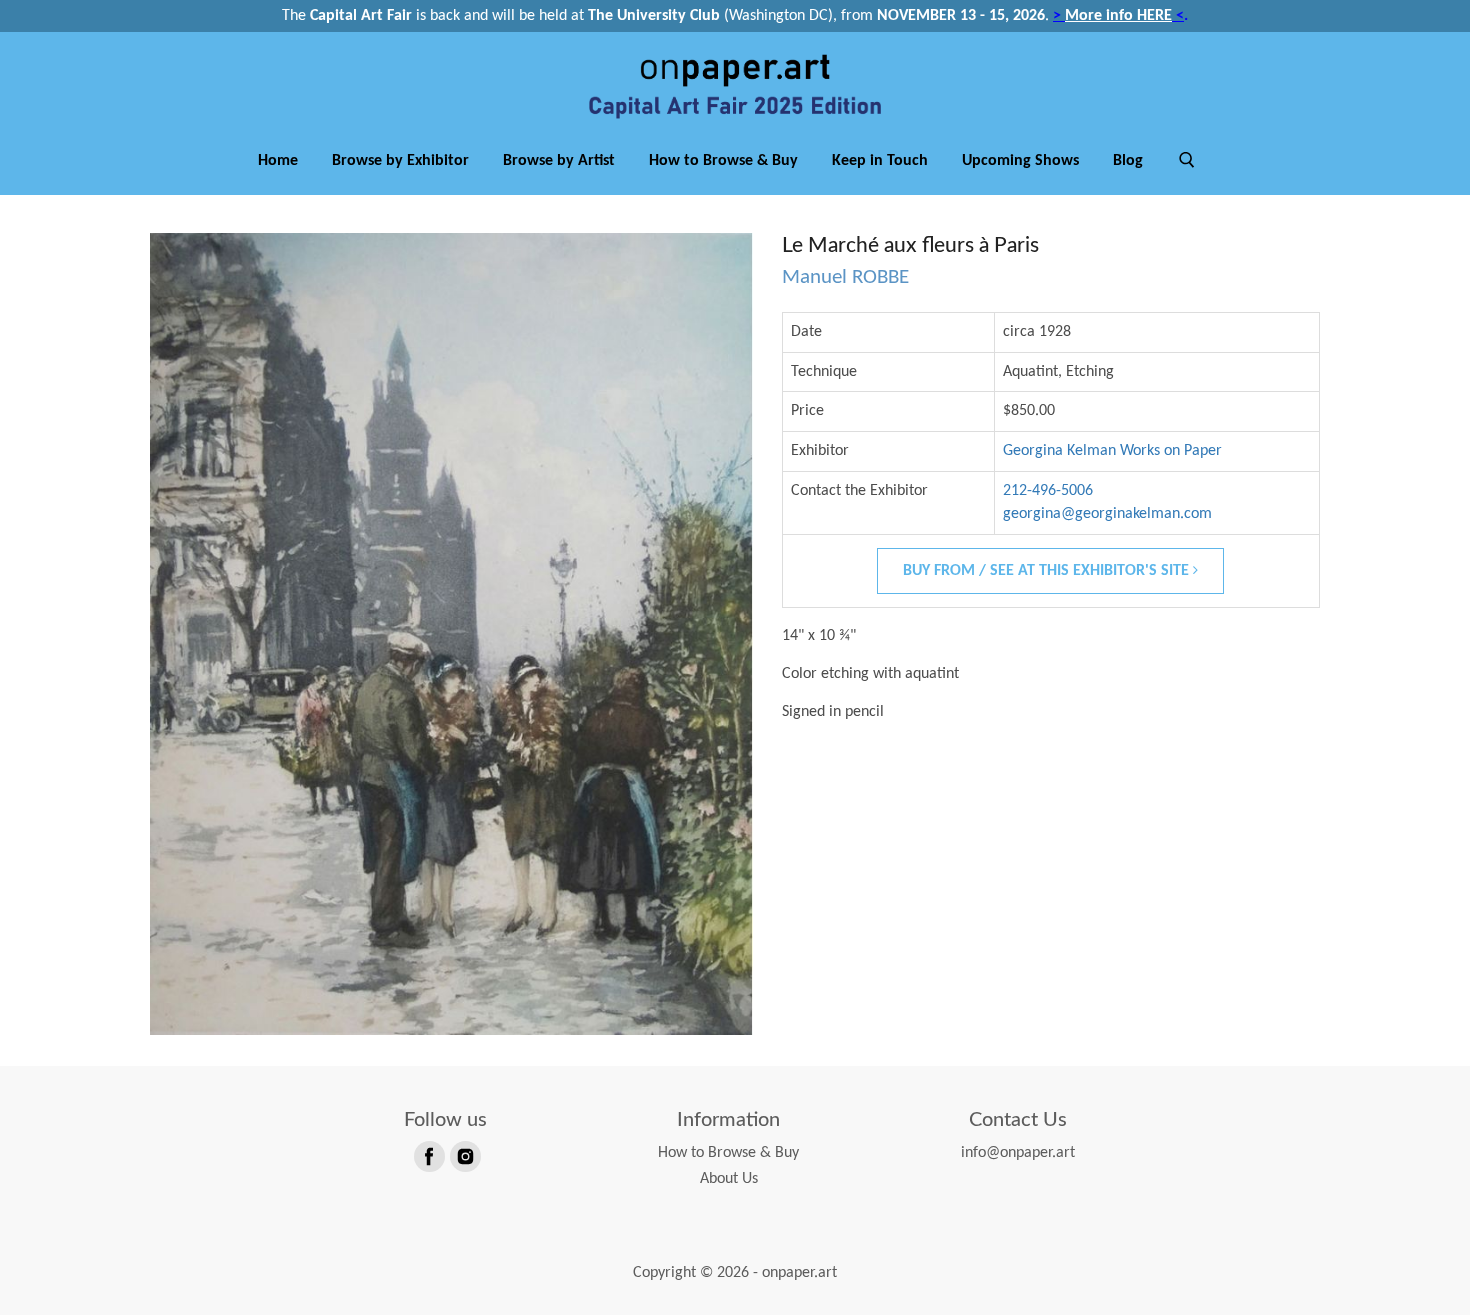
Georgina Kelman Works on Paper (1112, 451)
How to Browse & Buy (723, 161)
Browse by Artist (559, 161)
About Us (729, 1179)
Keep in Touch (880, 161)
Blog (1128, 161)
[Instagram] (464, 1155)
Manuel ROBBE (845, 277)
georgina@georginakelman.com (1107, 514)
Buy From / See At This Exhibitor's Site (1048, 571)
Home (278, 161)
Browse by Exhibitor (400, 161)
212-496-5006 (1048, 491)
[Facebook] (428, 1155)
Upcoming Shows (1020, 161)
